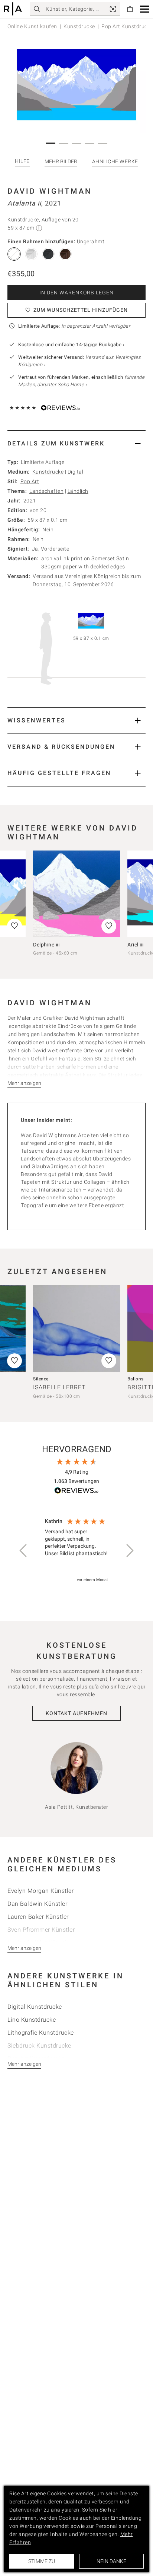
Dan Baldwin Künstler (37, 1904)
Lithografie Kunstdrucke (41, 2033)
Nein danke (111, 2561)
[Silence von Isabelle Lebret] (76, 1329)
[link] (113, 9)
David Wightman (50, 191)
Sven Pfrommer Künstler (41, 1930)
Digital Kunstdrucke (35, 2007)
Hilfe (22, 161)
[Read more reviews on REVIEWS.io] (76, 1492)
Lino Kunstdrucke (32, 2020)
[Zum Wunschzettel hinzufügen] (109, 926)
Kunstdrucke (79, 26)
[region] (76, 1551)
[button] (145, 9)
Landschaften (46, 491)
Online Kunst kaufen (32, 26)
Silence (41, 1379)
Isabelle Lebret (59, 1387)
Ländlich (78, 491)
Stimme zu (42, 2561)
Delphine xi (46, 945)
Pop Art (30, 481)
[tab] (76, 443)
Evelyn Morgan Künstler (40, 1891)
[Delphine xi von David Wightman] (76, 894)
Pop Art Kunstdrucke (127, 26)
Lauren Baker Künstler (38, 1917)
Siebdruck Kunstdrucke (39, 2046)
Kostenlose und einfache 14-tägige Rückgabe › (71, 345)
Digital (76, 472)
